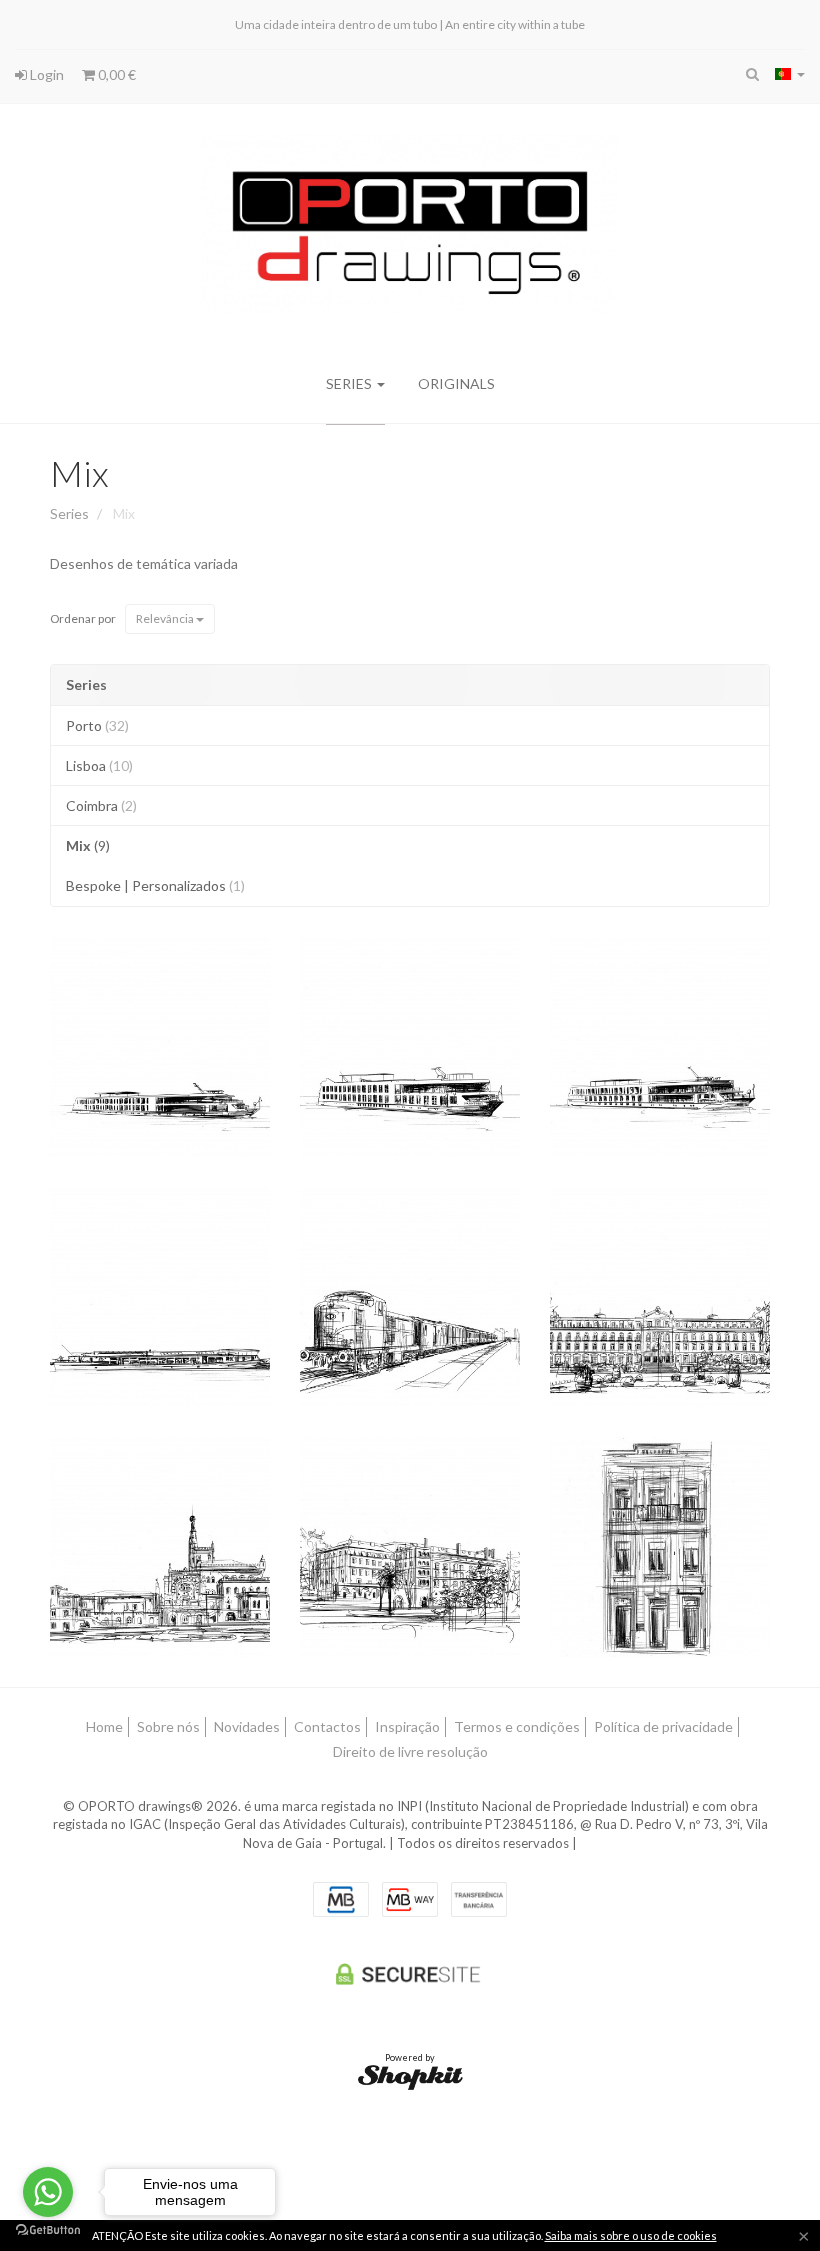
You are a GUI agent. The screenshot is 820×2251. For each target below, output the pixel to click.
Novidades (247, 1726)
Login (45, 74)
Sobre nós (168, 1726)
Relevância (166, 618)
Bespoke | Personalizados (155, 885)
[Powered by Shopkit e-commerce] (410, 2076)
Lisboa (99, 765)
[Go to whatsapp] (48, 2192)
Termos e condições (517, 1726)
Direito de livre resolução (410, 1751)
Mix (79, 473)
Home (104, 1726)
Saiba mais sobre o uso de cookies (631, 2235)
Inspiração (407, 1726)
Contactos (327, 1726)
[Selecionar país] (790, 74)
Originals (456, 383)
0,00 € (115, 74)
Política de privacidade (663, 1726)
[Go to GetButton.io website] (48, 2230)
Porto (97, 725)
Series (350, 383)
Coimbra (101, 805)
